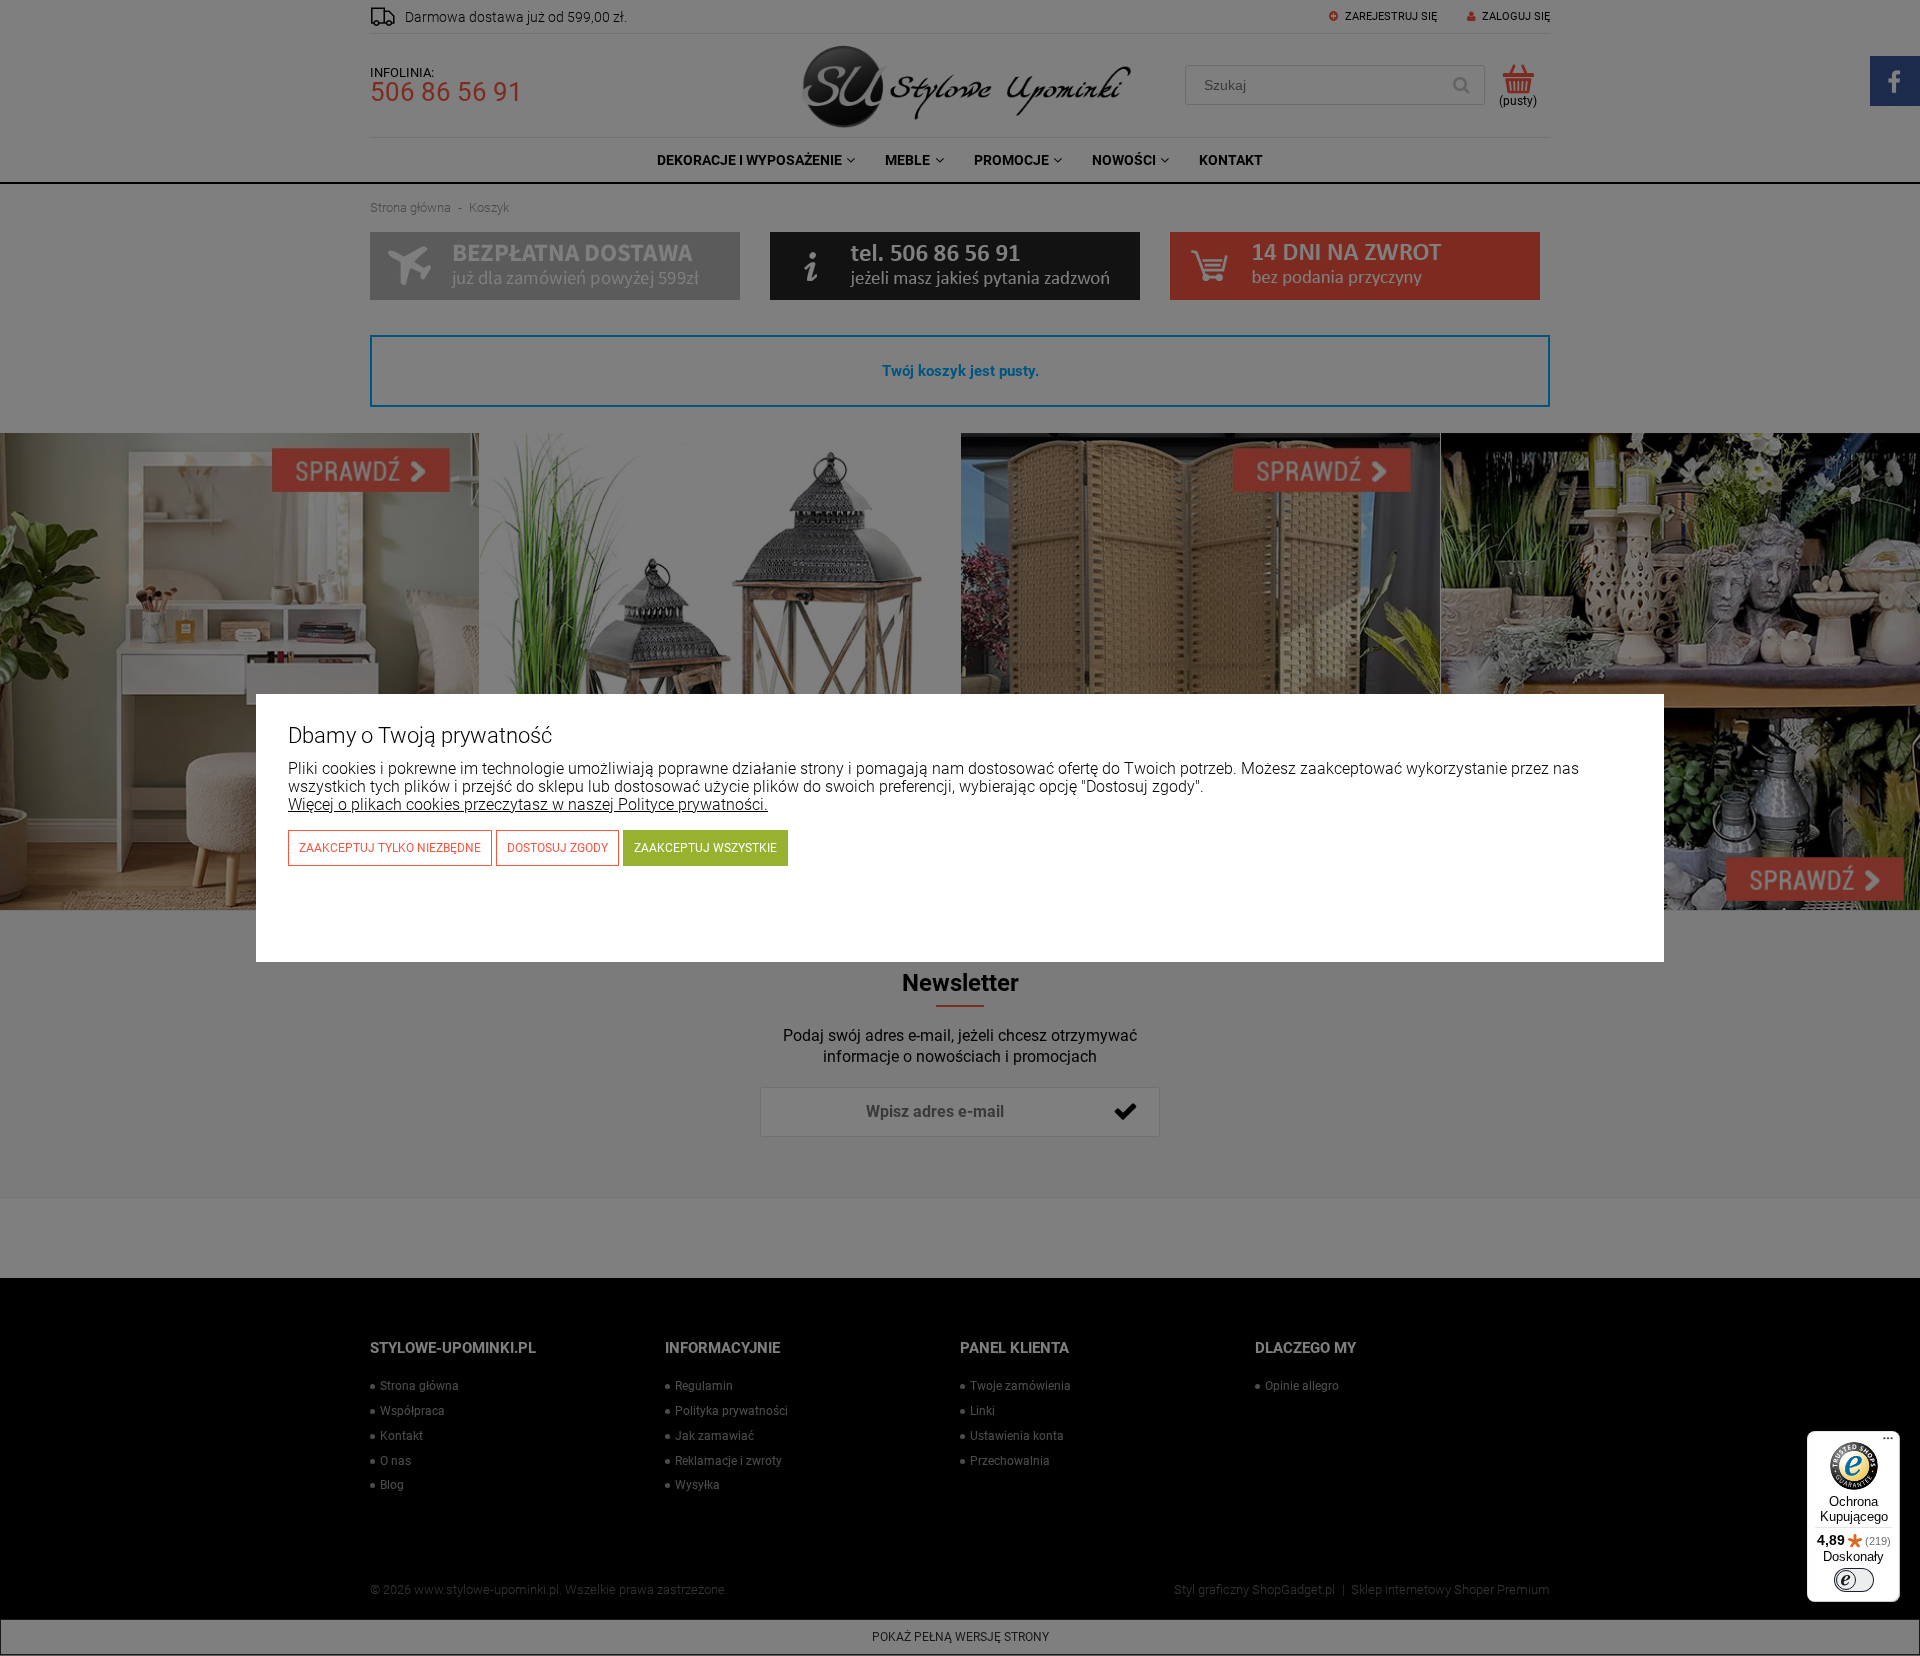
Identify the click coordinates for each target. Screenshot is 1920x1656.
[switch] (1854, 1580)
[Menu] (1888, 1443)
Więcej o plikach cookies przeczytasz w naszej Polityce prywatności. (528, 804)
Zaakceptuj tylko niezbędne (390, 848)
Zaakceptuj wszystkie (705, 848)
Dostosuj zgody (557, 848)
